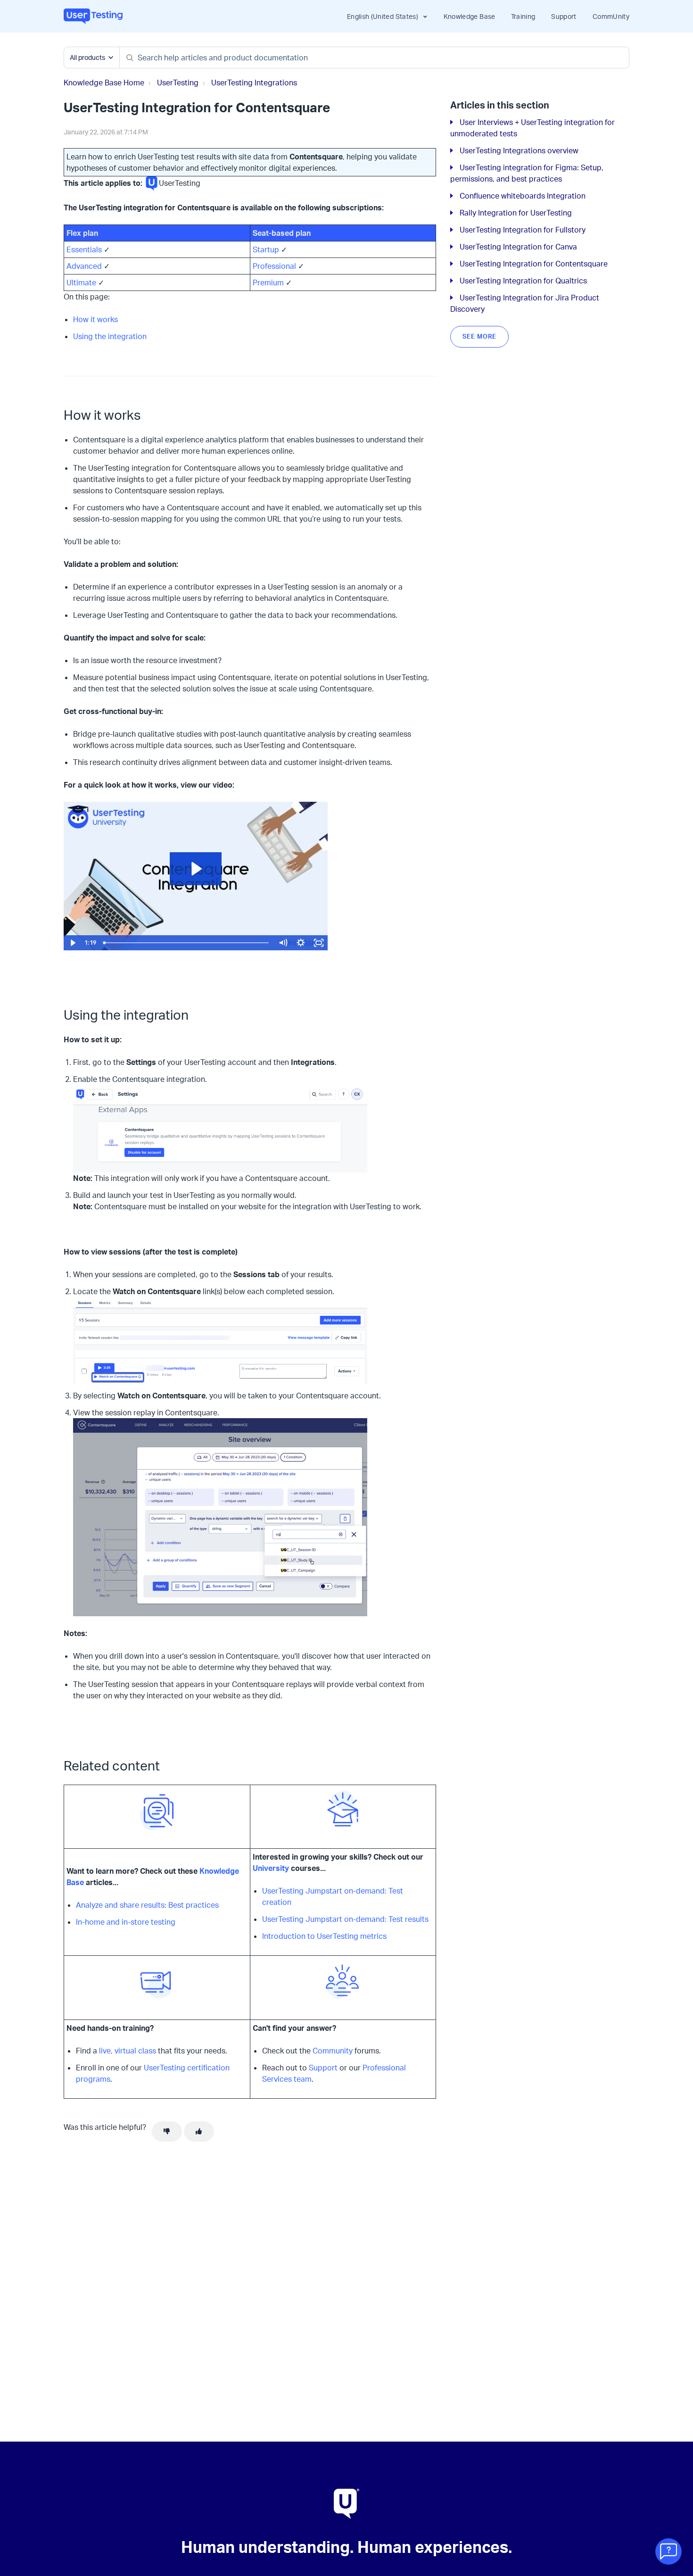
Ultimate (81, 283)
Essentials (84, 249)
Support (564, 16)
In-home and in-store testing (126, 1922)
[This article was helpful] (199, 2132)
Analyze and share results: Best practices (147, 1905)
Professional (274, 266)
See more (479, 336)
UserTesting (178, 83)
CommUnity (611, 16)
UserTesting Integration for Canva (518, 247)
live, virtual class (128, 2051)
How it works (95, 319)
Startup (266, 249)
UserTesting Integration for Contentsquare (534, 264)
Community (333, 2051)
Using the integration (110, 336)
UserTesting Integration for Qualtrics (523, 281)
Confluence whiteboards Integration (523, 196)
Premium (268, 283)
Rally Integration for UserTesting (516, 213)
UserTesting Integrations (254, 83)
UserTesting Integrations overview (519, 150)
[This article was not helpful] (167, 2132)
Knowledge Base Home (104, 83)
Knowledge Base (470, 16)
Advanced (84, 266)
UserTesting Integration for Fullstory (523, 230)
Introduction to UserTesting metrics (324, 1936)
